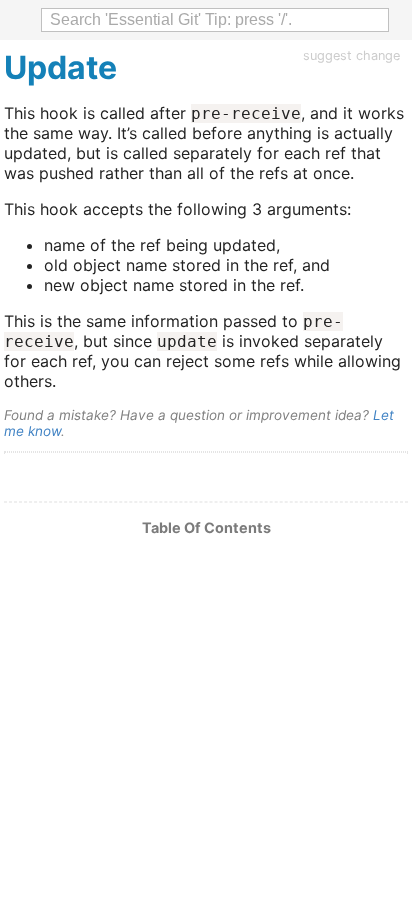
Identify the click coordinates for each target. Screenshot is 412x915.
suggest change (351, 55)
